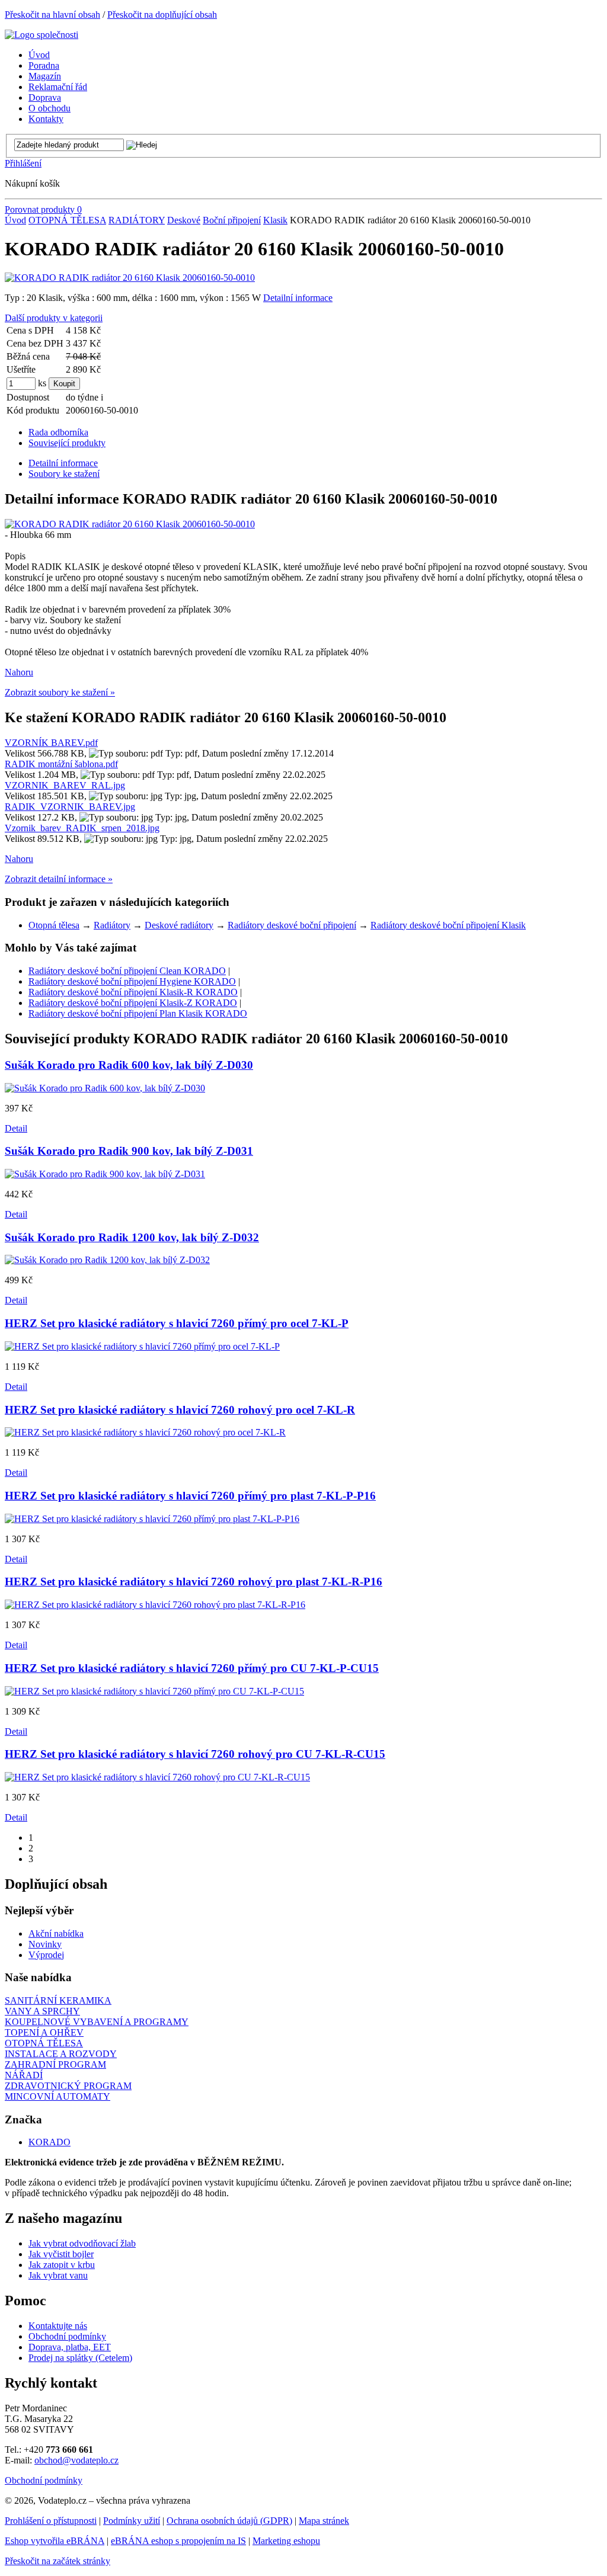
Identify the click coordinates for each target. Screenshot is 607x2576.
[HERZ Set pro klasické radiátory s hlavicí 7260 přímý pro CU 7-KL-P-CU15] (154, 1691)
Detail (16, 1128)
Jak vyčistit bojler (61, 2254)
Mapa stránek (324, 2521)
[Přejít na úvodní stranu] (41, 35)
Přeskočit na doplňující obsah (162, 15)
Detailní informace (298, 298)
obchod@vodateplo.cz (76, 2460)
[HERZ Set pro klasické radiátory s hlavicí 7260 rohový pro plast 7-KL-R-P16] (155, 1605)
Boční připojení (232, 220)
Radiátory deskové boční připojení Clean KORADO (127, 971)
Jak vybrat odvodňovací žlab (82, 2243)
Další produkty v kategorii (54, 318)
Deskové (184, 220)
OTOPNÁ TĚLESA (67, 220)
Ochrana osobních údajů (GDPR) (229, 2521)
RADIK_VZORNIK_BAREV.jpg (70, 807)
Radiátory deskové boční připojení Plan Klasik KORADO (138, 1013)
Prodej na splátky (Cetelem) (80, 2358)
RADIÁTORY (137, 220)
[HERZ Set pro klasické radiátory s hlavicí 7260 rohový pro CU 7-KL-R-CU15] (157, 1777)
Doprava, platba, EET (70, 2347)
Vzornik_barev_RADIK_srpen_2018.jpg (82, 828)
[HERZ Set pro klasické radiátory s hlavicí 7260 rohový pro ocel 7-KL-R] (145, 1432)
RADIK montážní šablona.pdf (61, 764)
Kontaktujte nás (58, 2326)
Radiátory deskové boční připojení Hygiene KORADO (132, 981)
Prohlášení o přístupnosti (51, 2521)
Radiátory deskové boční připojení (292, 925)
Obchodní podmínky (67, 2336)
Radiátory (112, 925)
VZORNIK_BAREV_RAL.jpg (65, 785)
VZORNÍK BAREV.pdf (51, 743)
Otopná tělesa (54, 925)
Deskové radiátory (179, 925)
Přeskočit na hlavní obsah (52, 15)
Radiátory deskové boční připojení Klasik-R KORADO (133, 992)
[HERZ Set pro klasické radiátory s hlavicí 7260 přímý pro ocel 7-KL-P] (142, 1346)
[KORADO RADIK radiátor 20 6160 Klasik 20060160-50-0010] (130, 278)
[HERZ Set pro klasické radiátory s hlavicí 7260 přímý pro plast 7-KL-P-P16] (152, 1519)
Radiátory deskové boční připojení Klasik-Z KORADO (133, 1003)
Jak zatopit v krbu (62, 2265)
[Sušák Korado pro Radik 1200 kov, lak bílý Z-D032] (107, 1260)
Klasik (275, 220)
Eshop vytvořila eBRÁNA (55, 2541)
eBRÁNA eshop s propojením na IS (178, 2541)
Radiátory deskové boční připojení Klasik (448, 925)
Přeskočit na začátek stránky (57, 2561)
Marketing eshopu (286, 2541)
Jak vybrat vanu (58, 2275)
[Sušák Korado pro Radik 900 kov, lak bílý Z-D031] (105, 1174)
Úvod (15, 220)
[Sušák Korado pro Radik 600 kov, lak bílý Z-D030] (105, 1088)
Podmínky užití (132, 2521)
